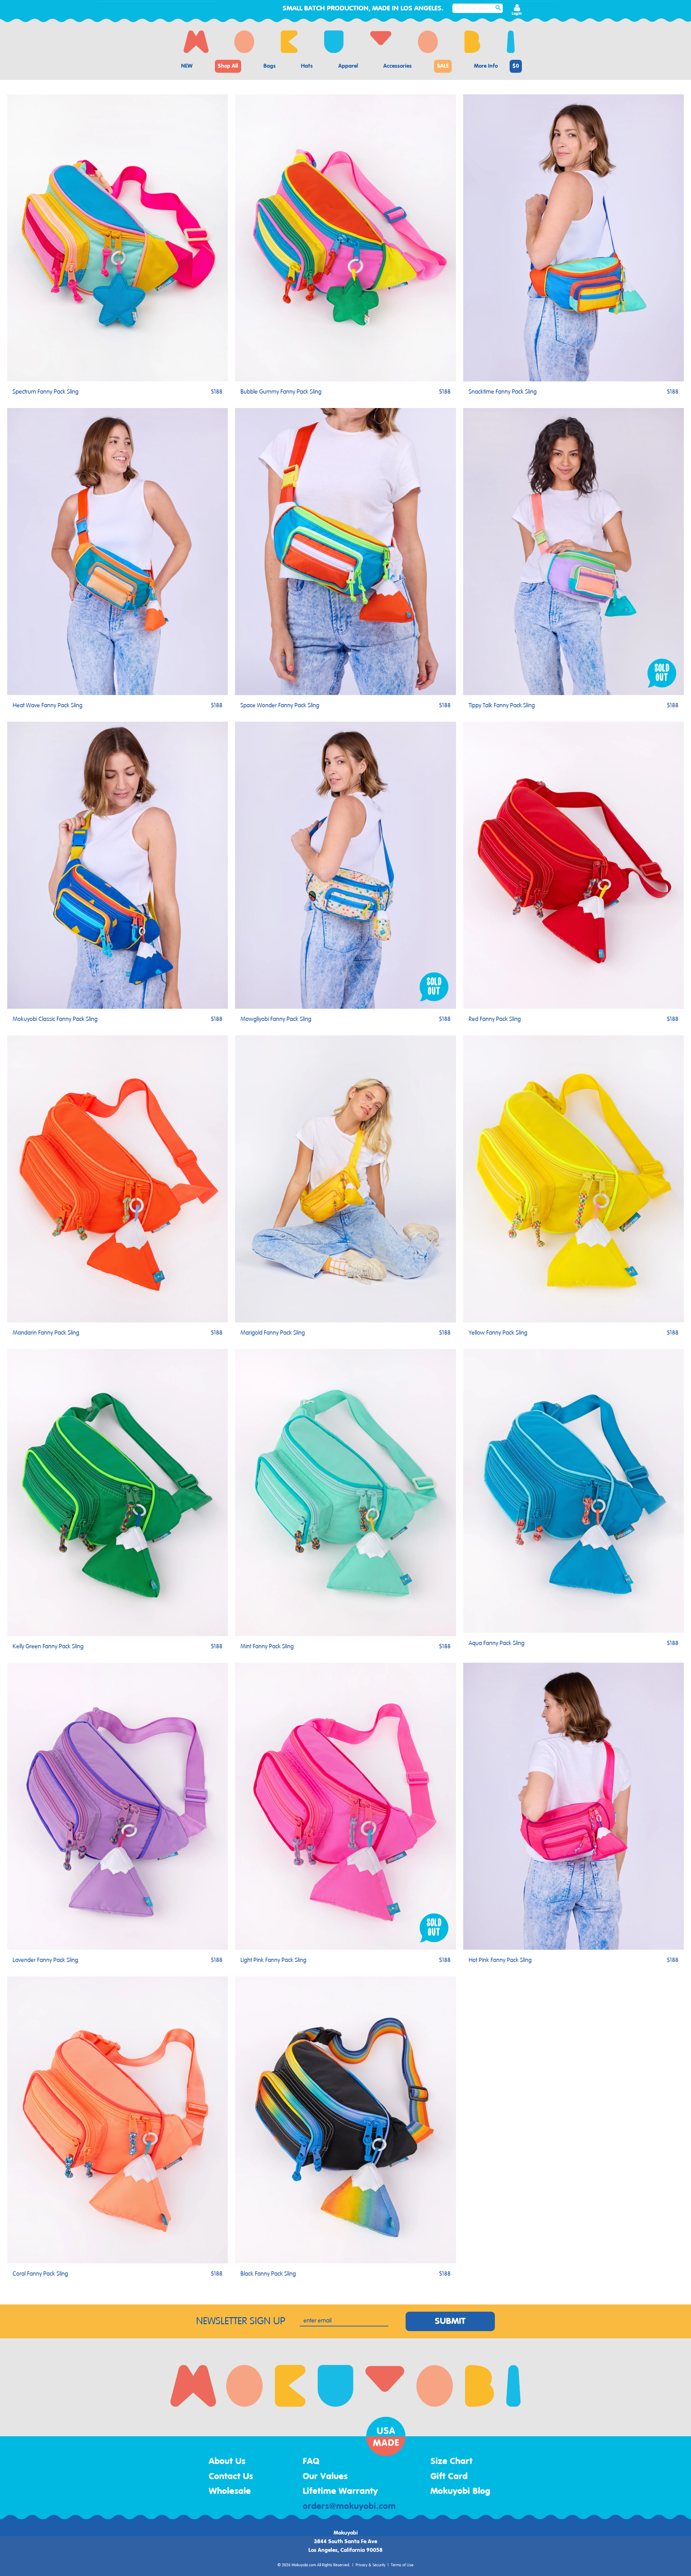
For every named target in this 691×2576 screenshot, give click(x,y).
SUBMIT (450, 2321)
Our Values (325, 2477)
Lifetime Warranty (340, 2491)
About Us (227, 2461)
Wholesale (230, 2491)
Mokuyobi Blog (460, 2491)
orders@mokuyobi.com (349, 2506)
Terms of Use (402, 2565)
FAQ (311, 2461)
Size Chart (451, 2461)
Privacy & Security (371, 2565)
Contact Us (231, 2477)
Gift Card (449, 2477)
